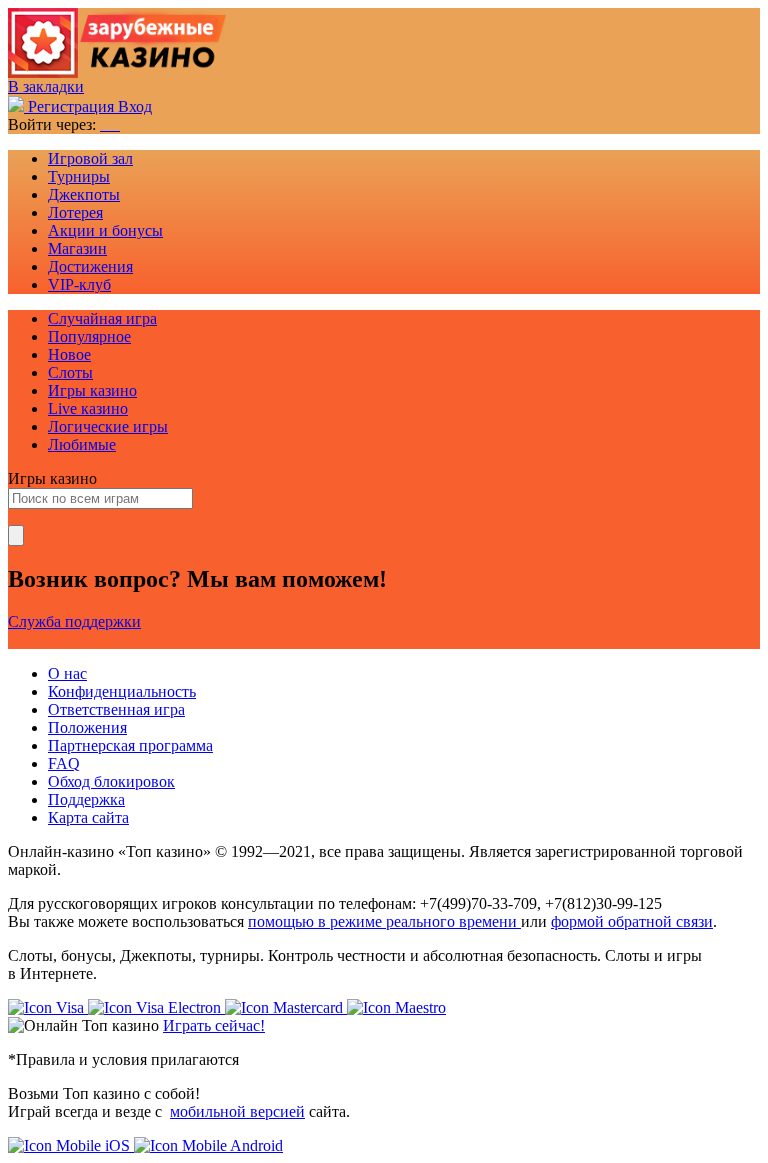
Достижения (90, 266)
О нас (67, 673)
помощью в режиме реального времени (384, 921)
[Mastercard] (286, 1007)
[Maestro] (396, 1007)
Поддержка (86, 799)
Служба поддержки (74, 621)
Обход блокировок (111, 781)
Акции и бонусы (105, 230)
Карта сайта (88, 817)
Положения (87, 727)
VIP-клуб (79, 284)
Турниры (79, 176)
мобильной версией (237, 1111)
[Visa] (48, 1007)
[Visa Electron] (156, 1007)
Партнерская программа (130, 745)
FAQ (64, 763)
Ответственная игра (116, 709)
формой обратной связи (632, 921)
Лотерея (75, 212)
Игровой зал (90, 158)
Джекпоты (84, 194)
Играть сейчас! (214, 1025)
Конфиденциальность (122, 691)
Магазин (77, 248)
